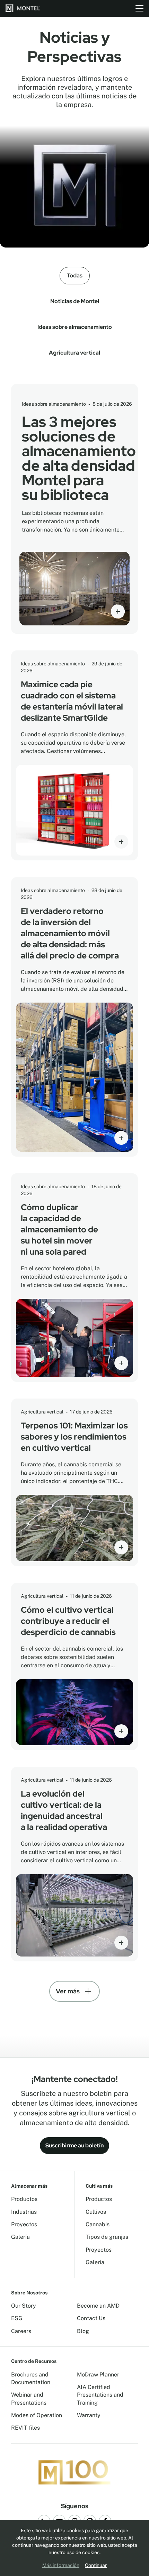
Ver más (68, 1991)
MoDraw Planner (98, 2375)
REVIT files (25, 2428)
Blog (83, 2331)
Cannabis (98, 2224)
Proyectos (24, 2224)
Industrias (24, 2212)
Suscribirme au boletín (74, 2145)
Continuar (96, 2565)
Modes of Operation (37, 2415)
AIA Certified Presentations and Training (100, 2395)
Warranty (89, 2415)
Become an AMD (98, 2306)
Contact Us (91, 2318)
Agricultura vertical (74, 353)
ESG (17, 2318)
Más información (61, 2565)
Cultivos (96, 2212)
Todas (75, 276)
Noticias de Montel (75, 301)
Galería (20, 2237)
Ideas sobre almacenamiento (75, 327)
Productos (24, 2199)
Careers (21, 2331)
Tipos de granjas (107, 2237)
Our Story (24, 2306)
